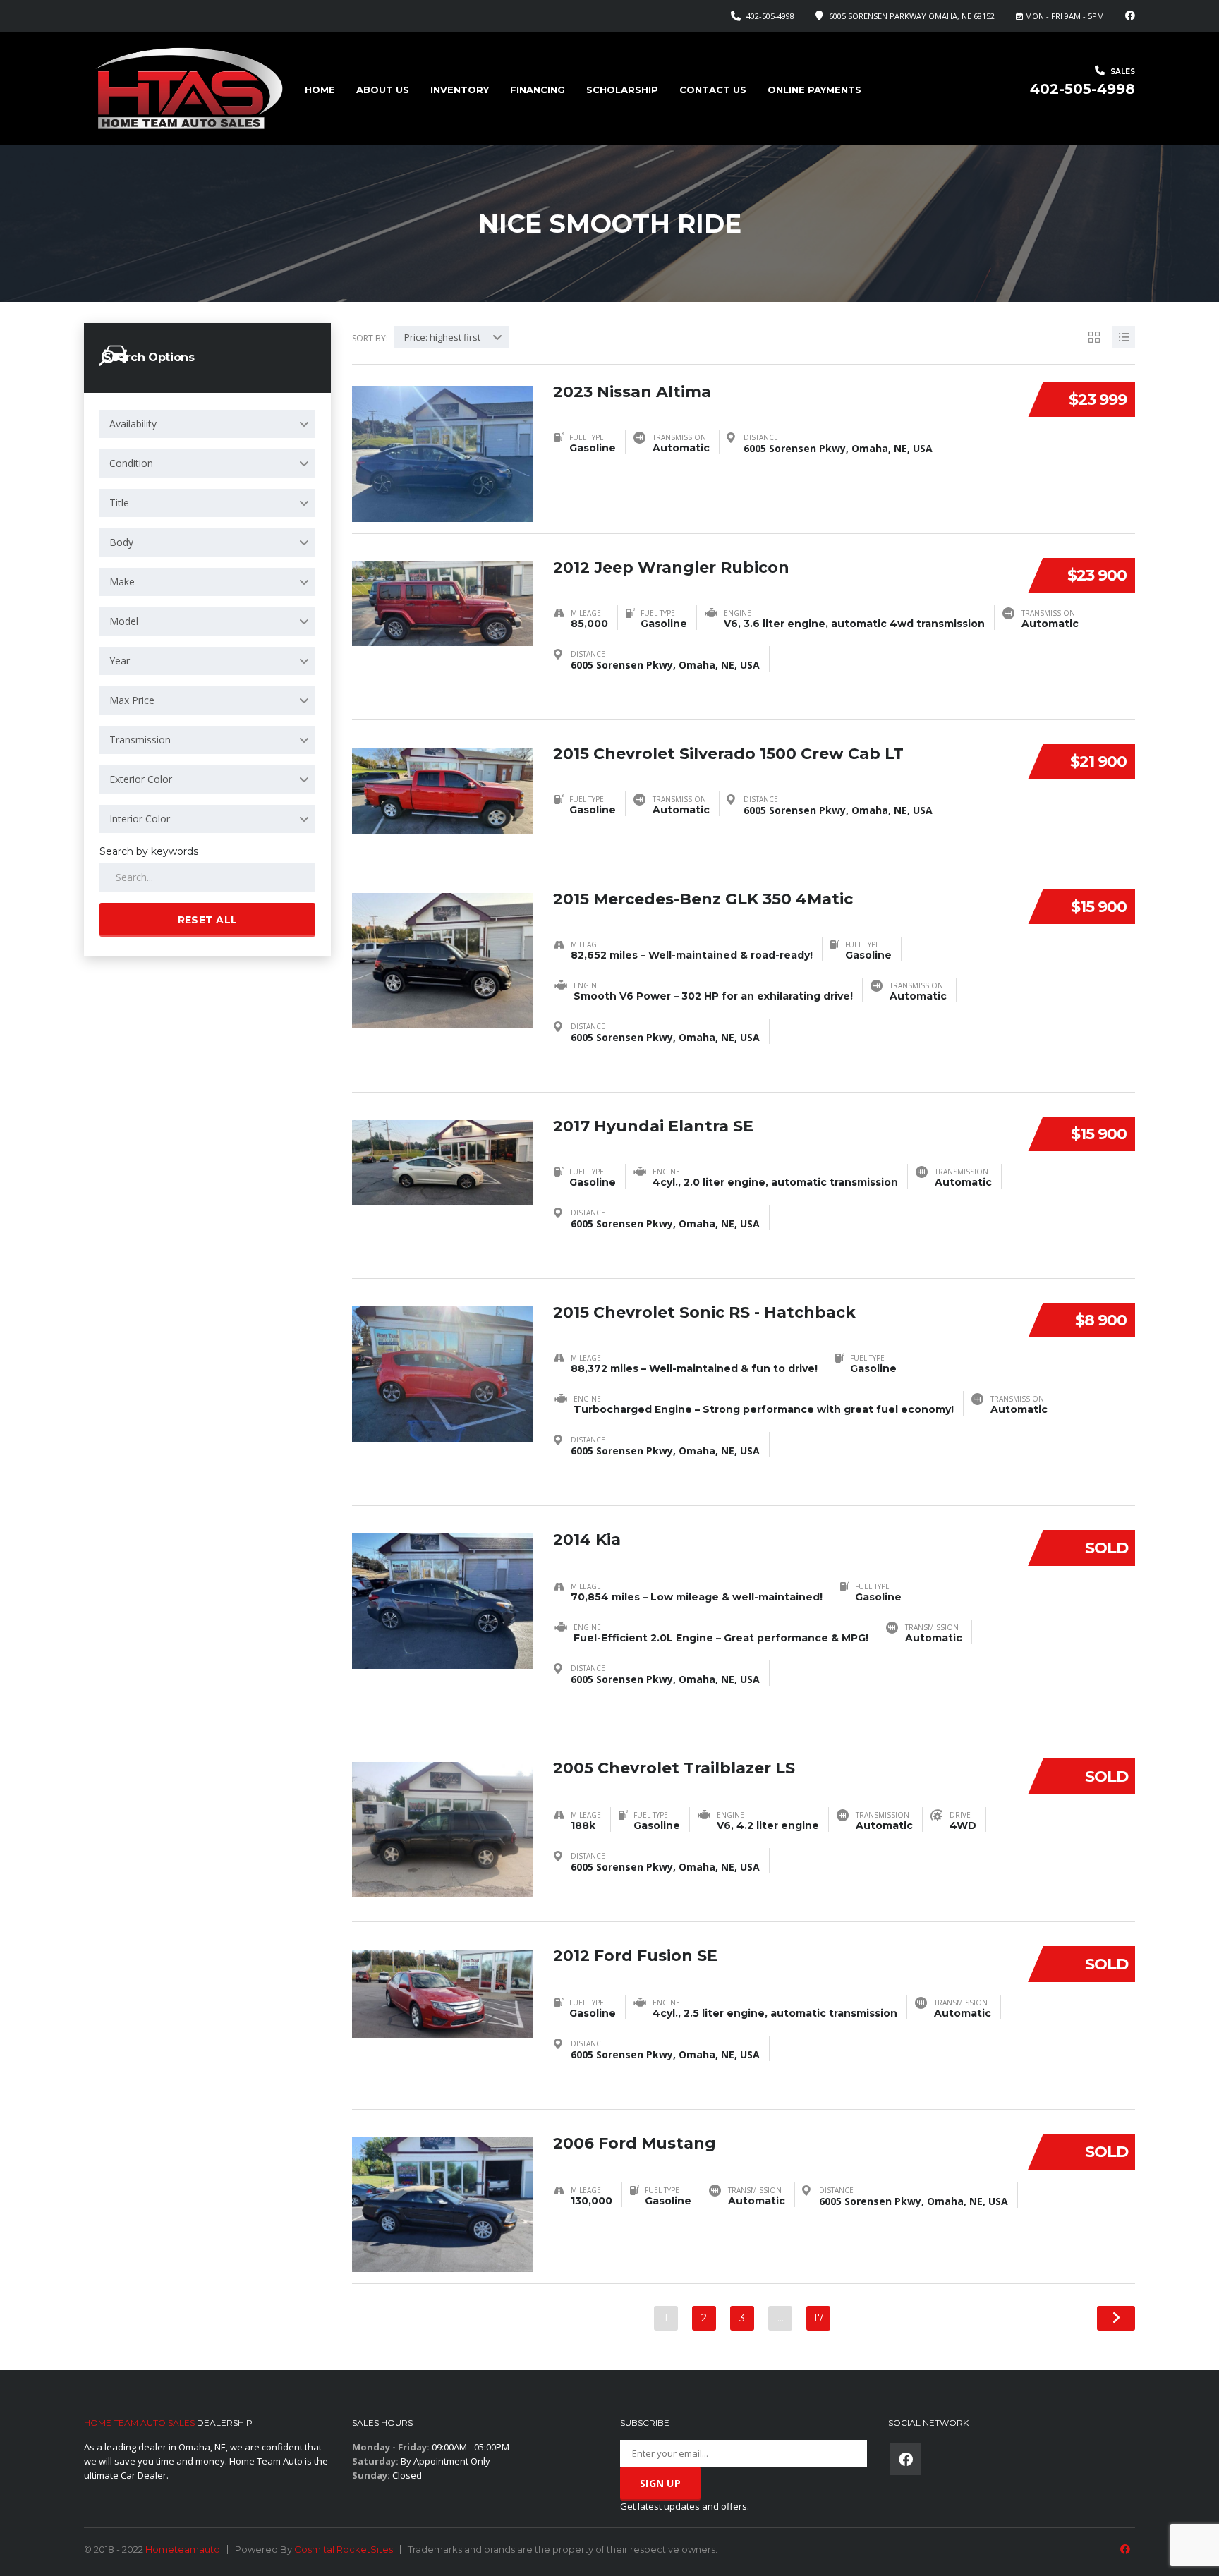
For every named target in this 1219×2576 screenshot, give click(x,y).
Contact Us (713, 90)
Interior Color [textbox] (140, 819)
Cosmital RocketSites (344, 2549)
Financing (538, 90)
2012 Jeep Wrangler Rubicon (671, 567)
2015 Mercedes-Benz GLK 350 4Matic (703, 899)
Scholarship (622, 90)
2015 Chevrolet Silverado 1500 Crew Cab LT (728, 754)
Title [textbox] (119, 503)
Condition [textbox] (131, 463)
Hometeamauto (183, 2549)
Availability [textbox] (133, 424)
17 (819, 2318)
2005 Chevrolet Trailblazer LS (674, 1768)
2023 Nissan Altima (632, 392)
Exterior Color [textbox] (141, 779)
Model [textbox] (124, 621)
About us (383, 90)
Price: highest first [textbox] (442, 337)
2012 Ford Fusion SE (635, 1956)
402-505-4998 (770, 16)
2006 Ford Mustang (635, 2143)
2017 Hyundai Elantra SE (653, 1126)
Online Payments (814, 90)
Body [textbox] (121, 542)
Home (320, 90)
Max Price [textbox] (132, 700)
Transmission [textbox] (140, 740)
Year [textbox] (120, 661)
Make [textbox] (122, 582)
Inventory (460, 90)
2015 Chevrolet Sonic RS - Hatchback (704, 1312)
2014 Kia (587, 1539)
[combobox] (207, 424)
